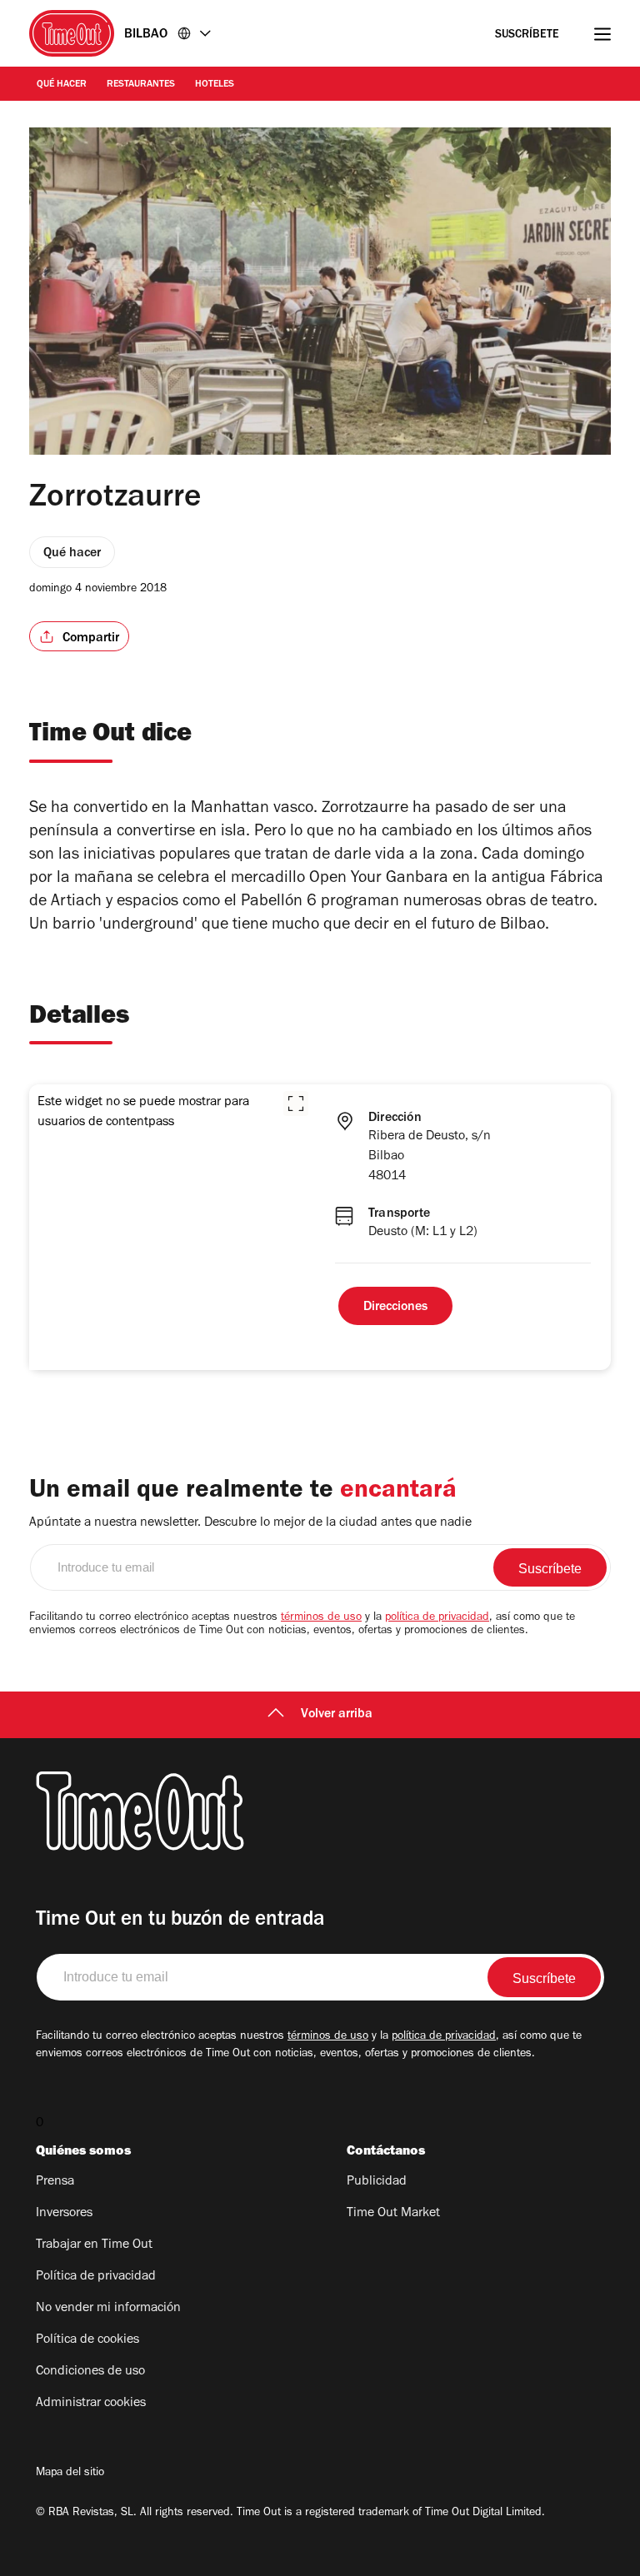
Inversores (64, 2214)
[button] (296, 1104)
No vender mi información (108, 2309)
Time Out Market (393, 2214)
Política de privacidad (96, 2277)
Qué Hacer (62, 85)
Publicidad (377, 2182)
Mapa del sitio (70, 2474)
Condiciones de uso (90, 2372)
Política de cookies (87, 2340)
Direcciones (395, 1308)
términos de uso (321, 1618)
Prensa (55, 2182)
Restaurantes (141, 85)
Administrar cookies (91, 2404)
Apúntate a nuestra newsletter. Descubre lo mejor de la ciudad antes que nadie (250, 1523)
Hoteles (215, 85)
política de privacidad (437, 1618)
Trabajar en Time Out (94, 2245)
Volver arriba (337, 1715)
